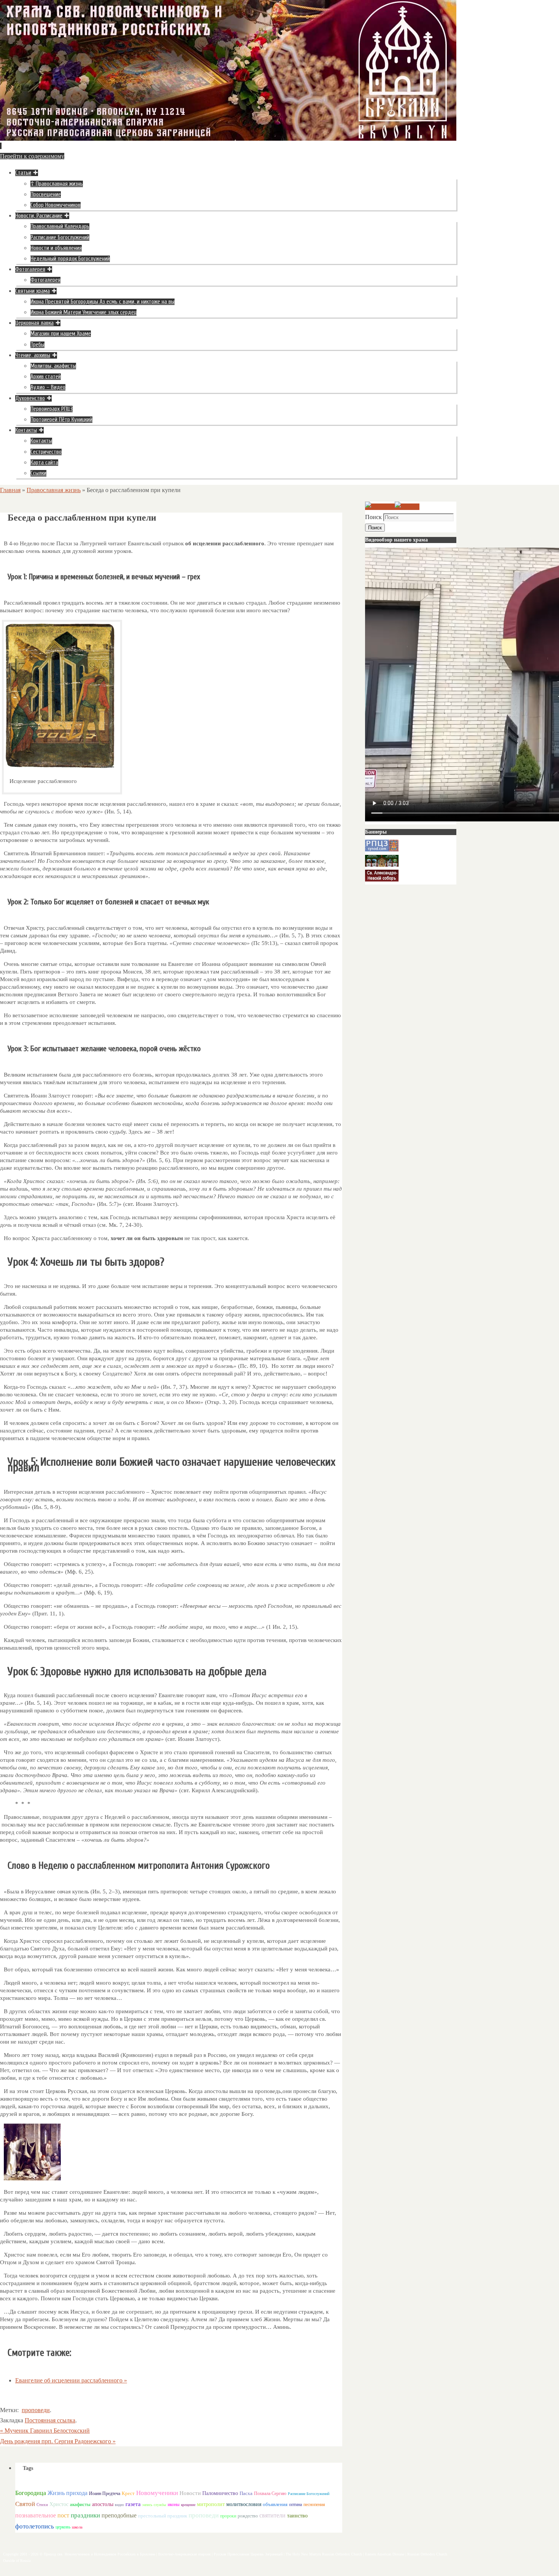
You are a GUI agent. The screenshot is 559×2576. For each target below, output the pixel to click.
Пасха (246, 2493)
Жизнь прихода (67, 2493)
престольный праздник (163, 2516)
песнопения (314, 2505)
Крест (128, 2493)
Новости (190, 2493)
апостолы (103, 2504)
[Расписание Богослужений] (407, 507)
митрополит (211, 2504)
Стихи (42, 2505)
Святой (25, 2504)
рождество (248, 2516)
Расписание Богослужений (309, 2494)
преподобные (119, 2515)
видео (119, 2505)
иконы (174, 2505)
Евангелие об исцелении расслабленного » (71, 2380)
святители (272, 2515)
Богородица (31, 2493)
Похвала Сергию (270, 2493)
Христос (59, 2504)
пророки (228, 2516)
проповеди (36, 2410)
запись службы (154, 2505)
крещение (188, 2505)
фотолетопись (35, 2526)
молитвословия (244, 2504)
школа (77, 2527)
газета (133, 2504)
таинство (297, 2516)
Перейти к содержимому (32, 156)
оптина (295, 2505)
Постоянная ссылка (50, 2420)
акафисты (80, 2504)
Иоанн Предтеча (105, 2493)
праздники (85, 2515)
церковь (63, 2527)
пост (63, 2515)
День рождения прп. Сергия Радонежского (58, 2441)
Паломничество (220, 2493)
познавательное (36, 2515)
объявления (275, 2504)
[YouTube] (380, 507)
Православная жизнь (54, 490)
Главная (10, 490)
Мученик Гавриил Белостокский (45, 2431)
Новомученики (157, 2493)
